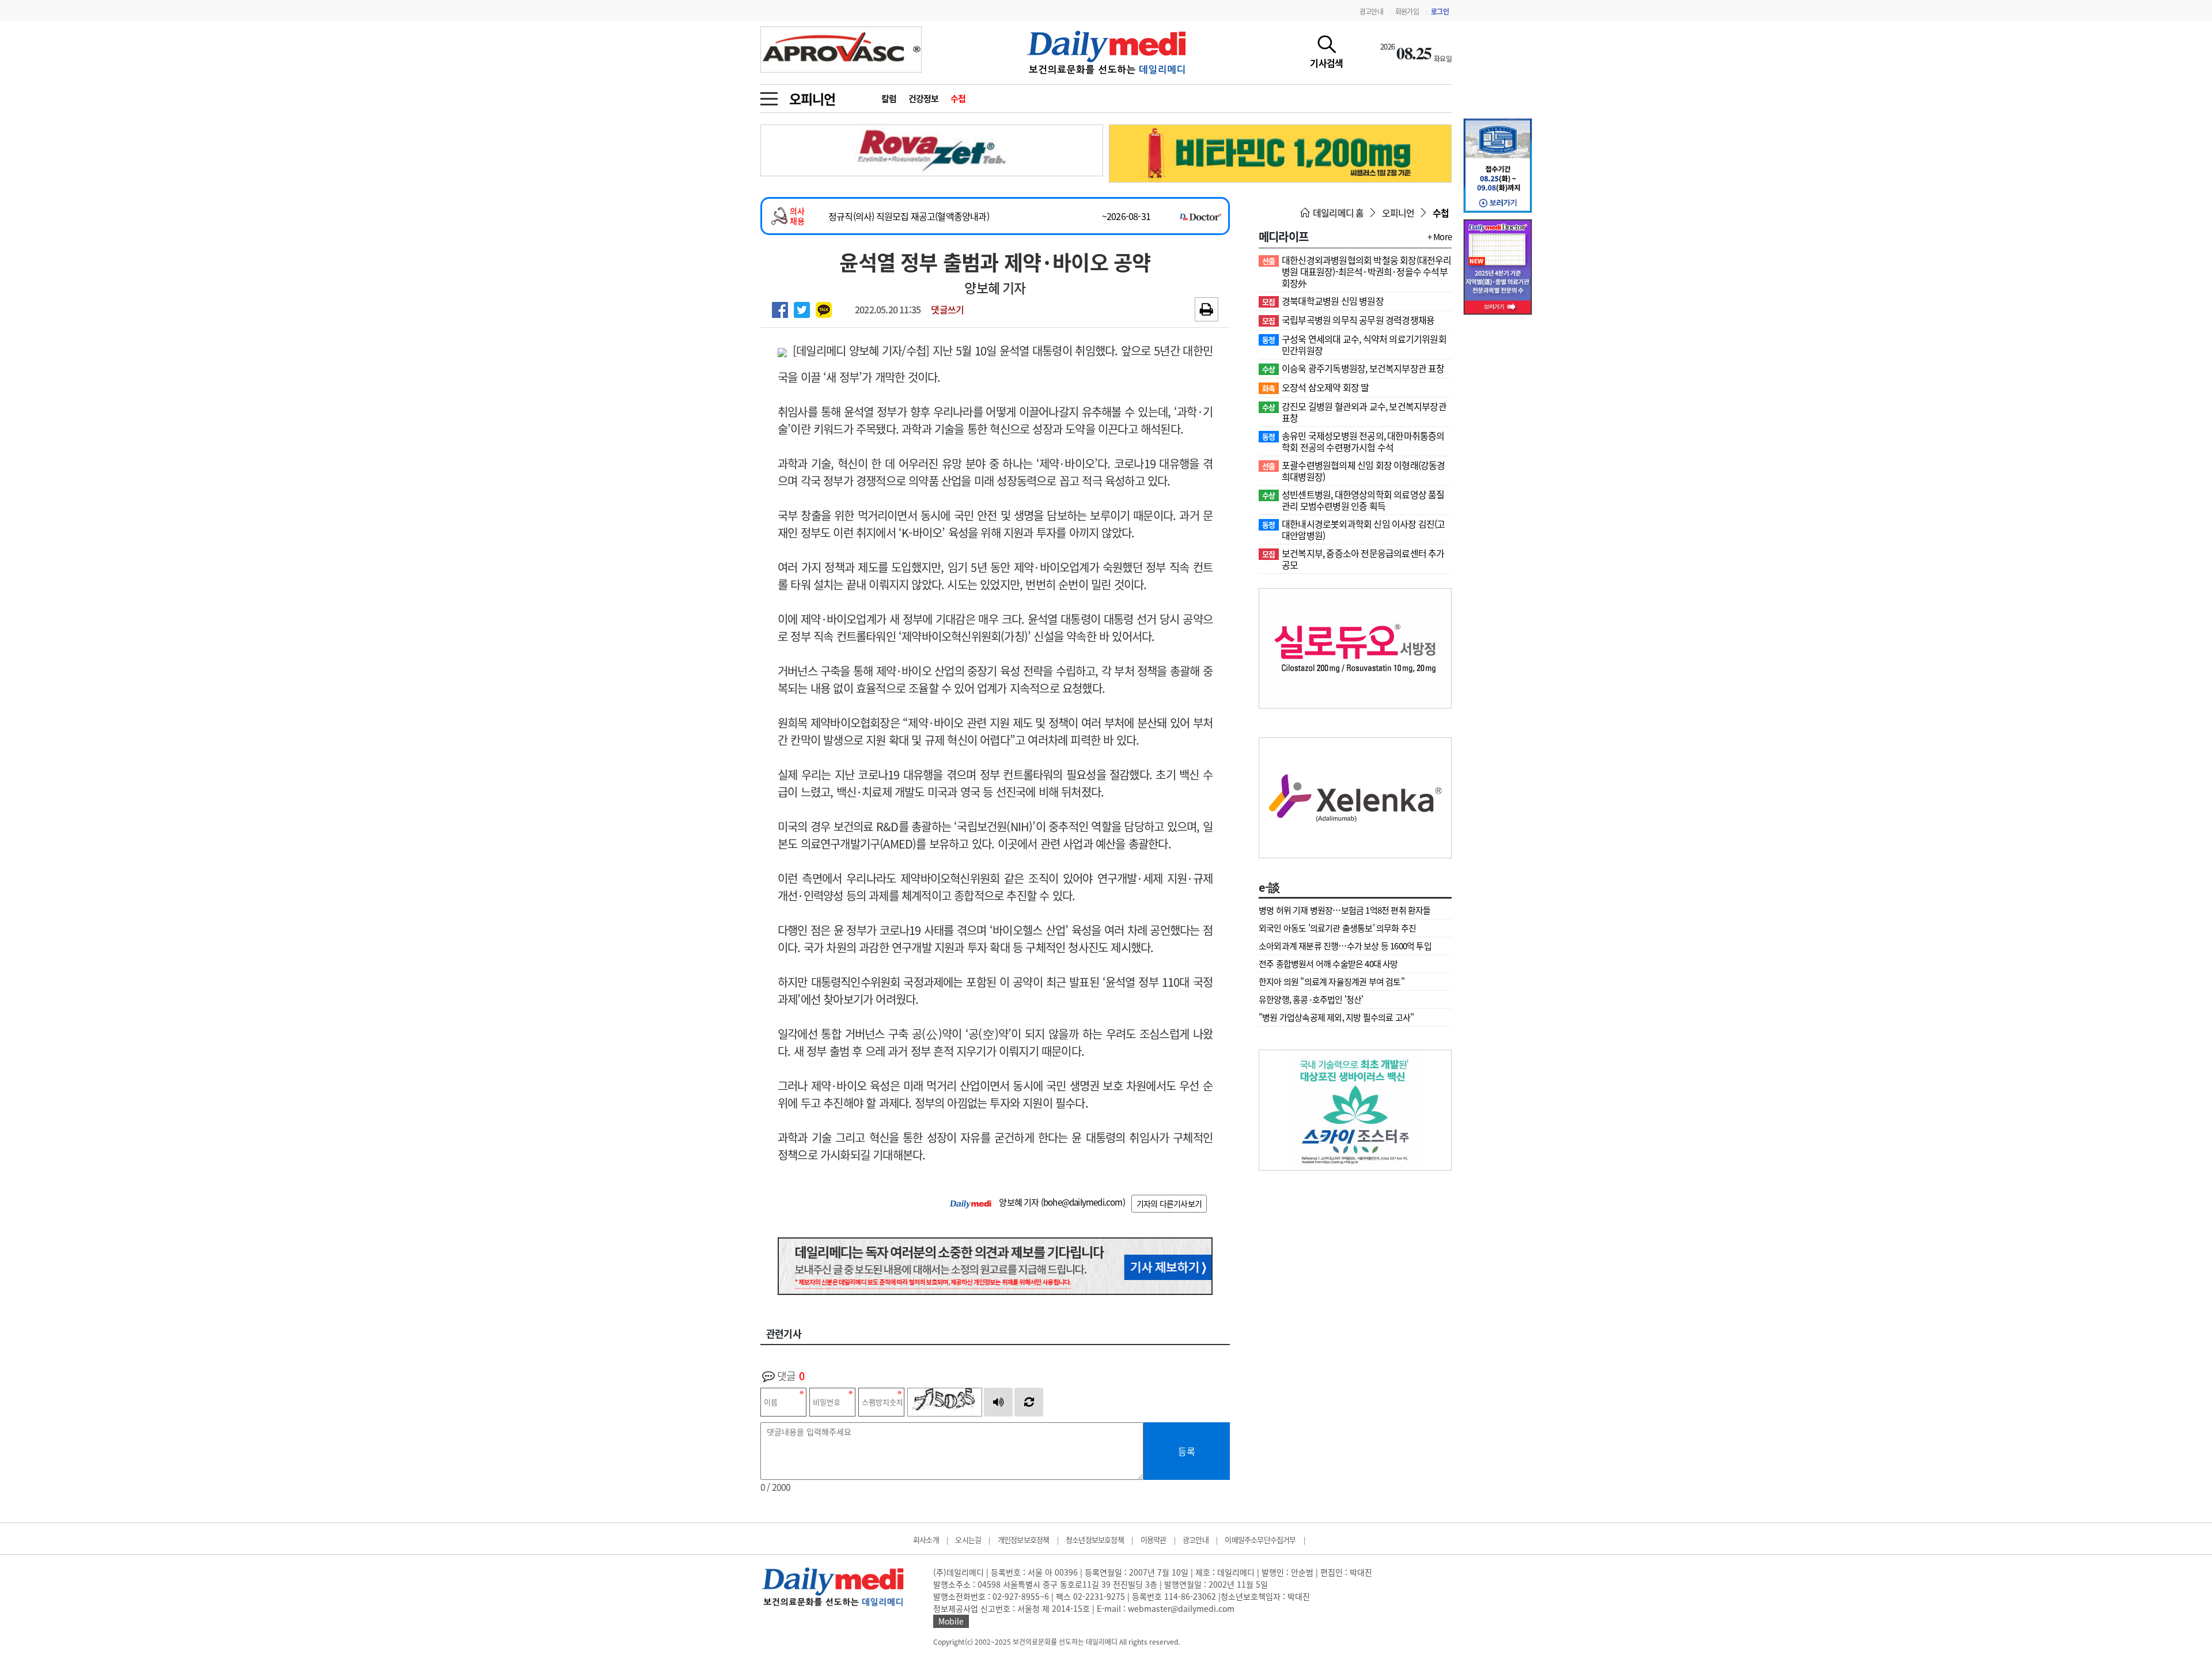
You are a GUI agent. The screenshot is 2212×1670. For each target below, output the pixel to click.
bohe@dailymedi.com (1083, 1202)
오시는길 (968, 1540)
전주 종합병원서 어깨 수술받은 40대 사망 (1328, 964)
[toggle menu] (769, 96)
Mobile (951, 1621)
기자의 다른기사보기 (1169, 1203)
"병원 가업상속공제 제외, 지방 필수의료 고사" (1336, 1017)
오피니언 (812, 99)
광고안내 (1371, 12)
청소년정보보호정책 (1095, 1540)
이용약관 (1154, 1540)
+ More (1440, 237)
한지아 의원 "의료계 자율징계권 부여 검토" (1332, 982)
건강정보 (924, 99)
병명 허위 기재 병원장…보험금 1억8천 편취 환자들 (1345, 910)
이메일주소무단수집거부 (1260, 1540)
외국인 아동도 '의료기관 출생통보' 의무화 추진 (1337, 928)
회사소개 (926, 1540)
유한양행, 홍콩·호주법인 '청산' (1311, 999)
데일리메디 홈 (1338, 213)
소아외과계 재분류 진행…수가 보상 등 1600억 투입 (1345, 946)
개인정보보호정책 (1024, 1540)
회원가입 (1407, 12)
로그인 (1440, 12)
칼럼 (889, 99)
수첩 (958, 99)
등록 (1187, 1451)
